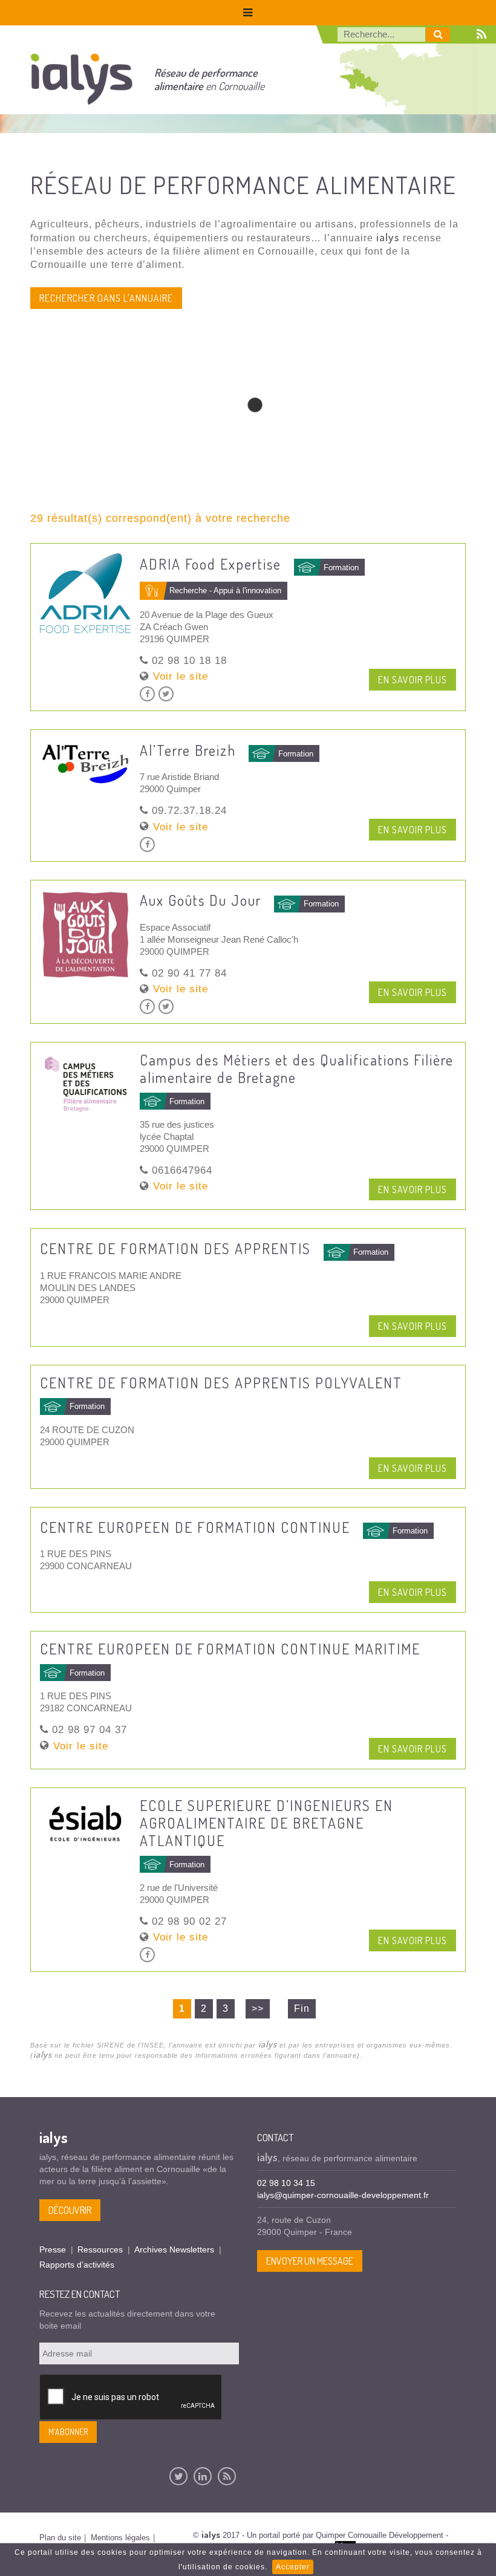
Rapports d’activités (77, 2265)
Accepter (293, 2567)
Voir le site (181, 676)
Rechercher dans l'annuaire (106, 298)
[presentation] (131, 2398)
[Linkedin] (203, 2476)
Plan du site (60, 2538)
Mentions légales (120, 2538)
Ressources (100, 2249)
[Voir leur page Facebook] (147, 694)
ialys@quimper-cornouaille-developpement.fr (343, 2195)
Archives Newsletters (174, 2249)
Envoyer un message (310, 2261)
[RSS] (227, 2476)
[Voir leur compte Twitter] (166, 694)
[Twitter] (178, 2476)
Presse (53, 2249)
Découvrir (70, 2210)
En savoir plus (413, 680)
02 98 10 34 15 (286, 2183)
